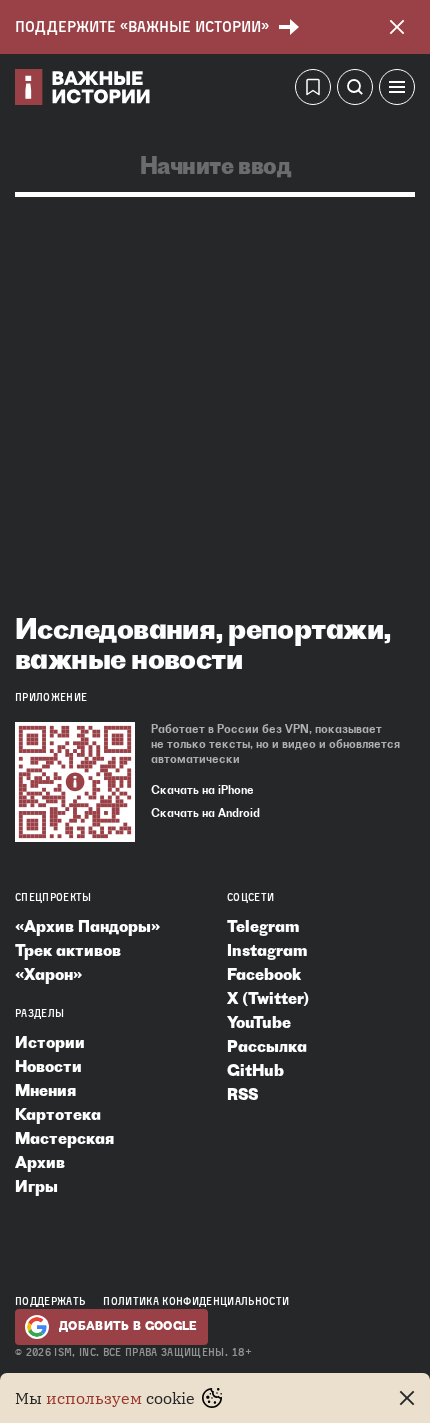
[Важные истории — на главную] (83, 90)
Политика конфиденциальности (196, 1301)
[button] (397, 90)
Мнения (45, 1090)
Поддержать (50, 1301)
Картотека (58, 1114)
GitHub (255, 1070)
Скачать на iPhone (202, 790)
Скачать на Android (205, 813)
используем (94, 1398)
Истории (50, 1042)
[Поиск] (355, 90)
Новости (48, 1066)
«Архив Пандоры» (87, 926)
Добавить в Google (128, 1326)
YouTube (259, 1022)
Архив (40, 1162)
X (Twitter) (268, 998)
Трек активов (68, 950)
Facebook (264, 974)
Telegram (263, 926)
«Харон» (48, 974)
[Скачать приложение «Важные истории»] (75, 782)
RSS (242, 1094)
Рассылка (267, 1046)
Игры (36, 1186)
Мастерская (64, 1138)
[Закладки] (313, 90)
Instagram (267, 950)
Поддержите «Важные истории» (142, 26)
